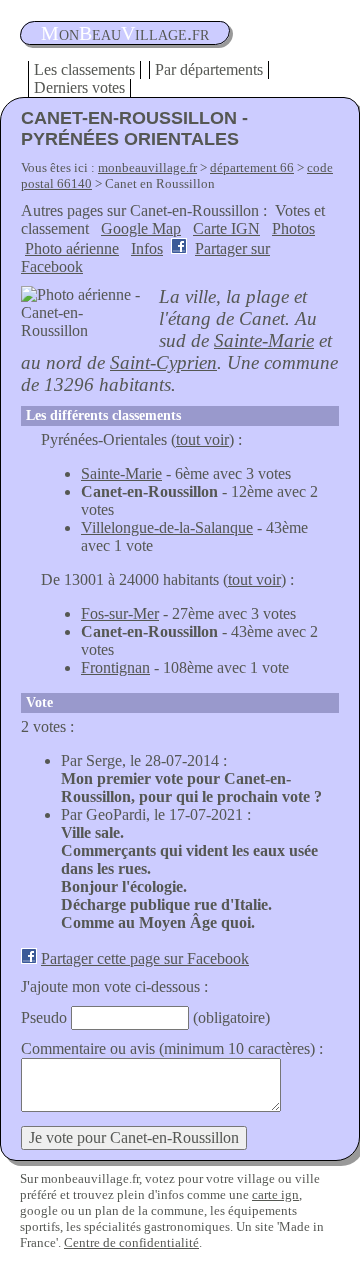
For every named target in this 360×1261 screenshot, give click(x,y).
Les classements (84, 69)
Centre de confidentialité (131, 1242)
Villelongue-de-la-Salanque (167, 527)
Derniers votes (79, 87)
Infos (147, 248)
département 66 (252, 167)
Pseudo (44, 1017)
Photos (293, 228)
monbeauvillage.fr (147, 167)
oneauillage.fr (125, 33)
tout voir (202, 439)
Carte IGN (226, 228)
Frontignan (115, 667)
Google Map (141, 228)
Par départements (209, 69)
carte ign (275, 1194)
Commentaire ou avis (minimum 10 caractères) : (172, 1048)
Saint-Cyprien (163, 362)
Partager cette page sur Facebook (145, 958)
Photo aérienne (72, 248)
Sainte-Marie (264, 340)
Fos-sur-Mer (120, 613)
